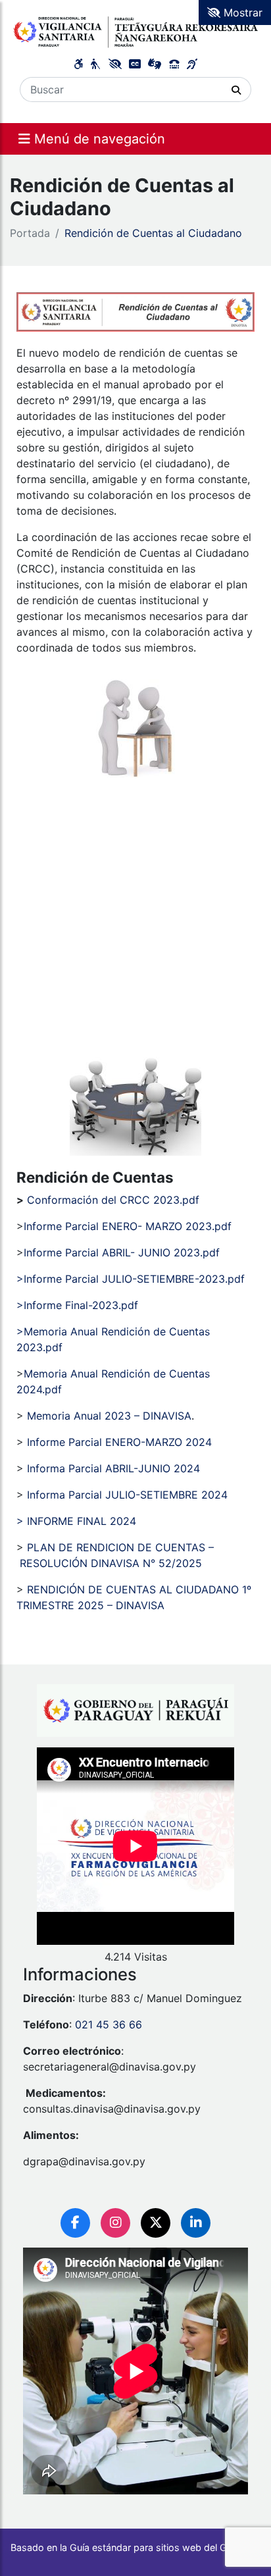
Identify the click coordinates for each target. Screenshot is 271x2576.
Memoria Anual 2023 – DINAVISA (109, 1416)
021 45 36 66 (109, 2024)
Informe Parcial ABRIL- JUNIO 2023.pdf (122, 1252)
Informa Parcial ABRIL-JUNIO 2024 (113, 1468)
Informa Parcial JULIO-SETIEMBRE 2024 (127, 1495)
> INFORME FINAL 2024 (76, 1521)
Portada (30, 233)
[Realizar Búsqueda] (236, 90)
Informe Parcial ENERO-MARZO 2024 (119, 1442)
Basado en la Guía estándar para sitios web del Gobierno (135, 2547)
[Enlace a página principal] (135, 30)
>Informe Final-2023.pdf (77, 1305)
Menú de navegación (98, 139)
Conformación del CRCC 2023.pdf (113, 1200)
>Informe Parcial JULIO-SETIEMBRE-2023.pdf (131, 1279)
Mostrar (241, 13)
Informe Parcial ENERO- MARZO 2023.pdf (128, 1226)
